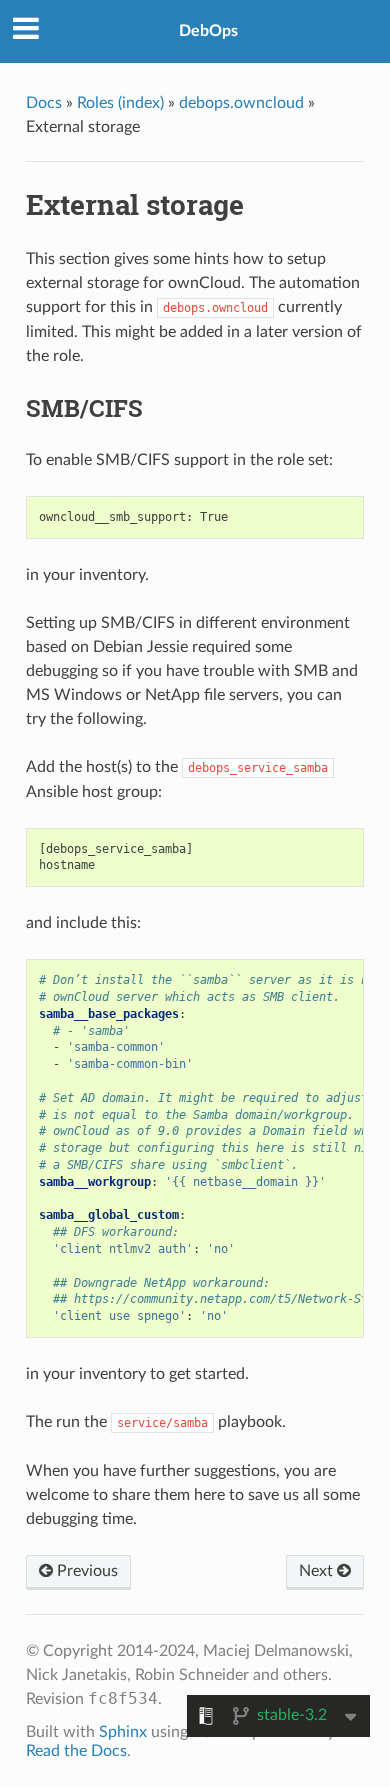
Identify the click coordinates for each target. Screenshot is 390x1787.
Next (318, 1571)
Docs (44, 103)
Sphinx (123, 1732)
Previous (85, 1571)
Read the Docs (76, 1751)
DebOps (208, 31)
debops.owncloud (241, 103)
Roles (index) (120, 103)
